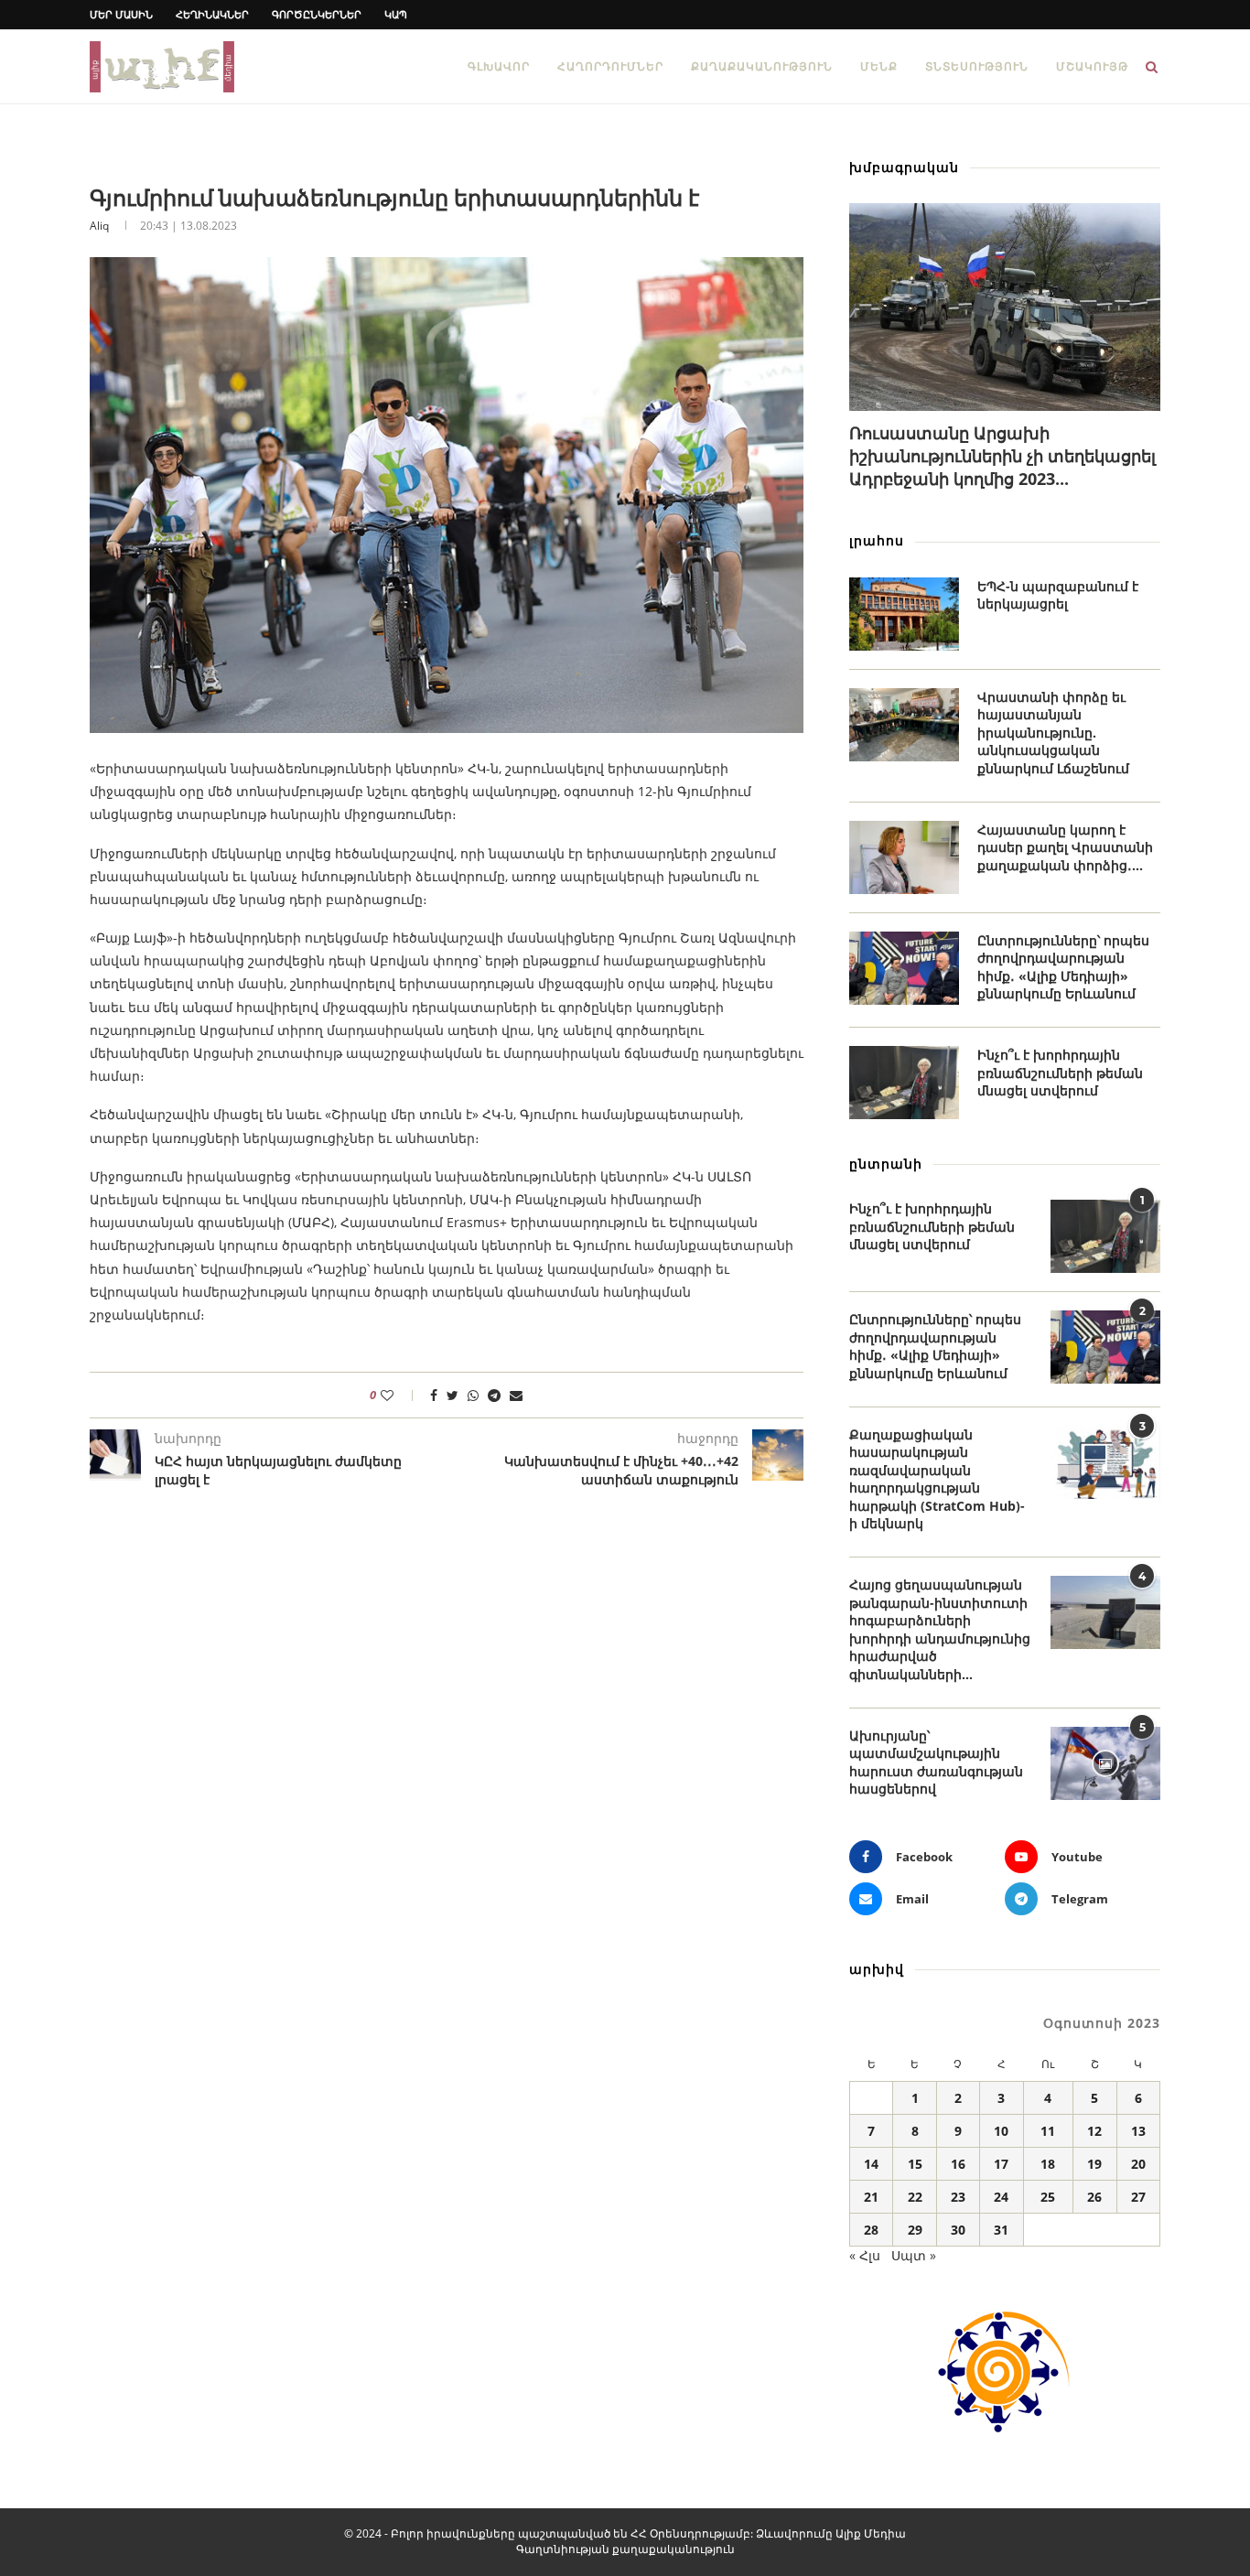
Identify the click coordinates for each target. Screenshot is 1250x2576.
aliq (99, 226)
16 (958, 2164)
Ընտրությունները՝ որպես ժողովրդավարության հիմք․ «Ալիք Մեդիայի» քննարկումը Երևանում (1063, 967)
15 (915, 2164)
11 (1048, 2131)
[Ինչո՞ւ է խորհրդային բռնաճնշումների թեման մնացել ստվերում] (904, 1083)
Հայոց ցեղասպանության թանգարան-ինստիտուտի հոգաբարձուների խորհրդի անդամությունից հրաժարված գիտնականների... (940, 1629)
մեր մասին (121, 14)
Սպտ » (914, 2255)
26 (1094, 2197)
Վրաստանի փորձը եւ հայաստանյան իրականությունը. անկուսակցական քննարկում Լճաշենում (1053, 733)
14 (871, 2164)
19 (1094, 2164)
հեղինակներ (212, 14)
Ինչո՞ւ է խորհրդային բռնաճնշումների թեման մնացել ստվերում (1060, 1072)
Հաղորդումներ (610, 66)
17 (1001, 2164)
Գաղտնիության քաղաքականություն (625, 2549)
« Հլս (865, 2255)
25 (1048, 2197)
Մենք (879, 66)
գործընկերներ (317, 14)
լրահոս (877, 540)
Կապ (396, 14)
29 (915, 2230)
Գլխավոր (499, 66)
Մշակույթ (1092, 66)
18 (1048, 2164)
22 (915, 2197)
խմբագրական (904, 167)
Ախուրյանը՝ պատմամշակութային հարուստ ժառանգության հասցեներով (936, 1762)
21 (871, 2197)
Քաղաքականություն (762, 66)
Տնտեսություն (977, 66)
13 (1138, 2131)
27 (1138, 2197)
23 (958, 2197)
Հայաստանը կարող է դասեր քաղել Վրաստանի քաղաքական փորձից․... (1065, 847)
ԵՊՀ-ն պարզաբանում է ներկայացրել (1058, 595)
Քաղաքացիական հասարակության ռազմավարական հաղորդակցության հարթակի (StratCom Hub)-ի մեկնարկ (937, 1479)
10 (1001, 2131)
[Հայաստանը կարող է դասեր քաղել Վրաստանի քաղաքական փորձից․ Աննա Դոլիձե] (904, 857)
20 (1138, 2164)
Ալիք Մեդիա (871, 2533)
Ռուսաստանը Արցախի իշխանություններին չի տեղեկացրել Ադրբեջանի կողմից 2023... (1002, 456)
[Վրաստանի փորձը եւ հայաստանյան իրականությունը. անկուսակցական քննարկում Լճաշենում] (904, 725)
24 (1001, 2197)
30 (958, 2230)
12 (1094, 2131)
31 (1001, 2230)
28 (871, 2230)
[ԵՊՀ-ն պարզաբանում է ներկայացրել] (904, 614)
